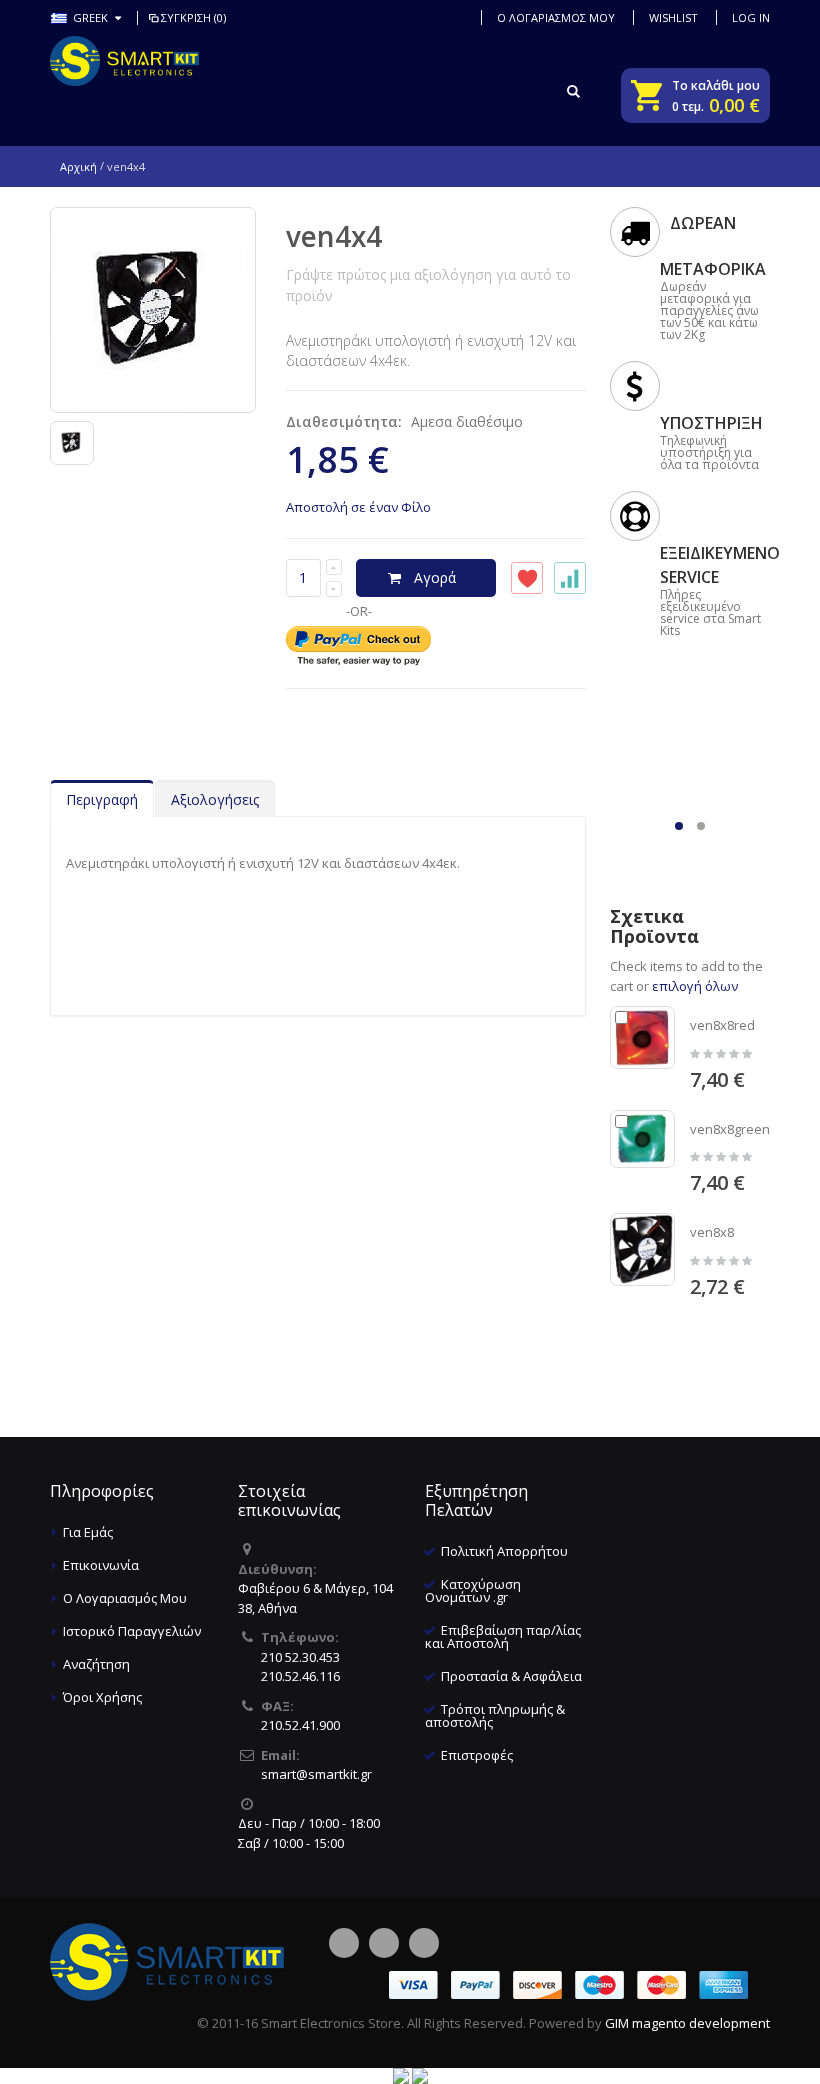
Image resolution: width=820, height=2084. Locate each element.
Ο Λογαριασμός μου (556, 17)
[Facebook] (344, 1943)
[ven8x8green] (643, 1139)
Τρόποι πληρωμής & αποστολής (495, 1715)
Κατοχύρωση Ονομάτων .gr (473, 1590)
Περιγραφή (102, 799)
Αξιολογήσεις (215, 799)
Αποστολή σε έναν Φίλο (358, 507)
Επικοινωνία (101, 1565)
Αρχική (78, 166)
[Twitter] (384, 1943)
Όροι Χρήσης (102, 1697)
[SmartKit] (124, 61)
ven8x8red (722, 1025)
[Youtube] (424, 1943)
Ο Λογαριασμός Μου (125, 1598)
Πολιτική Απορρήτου (504, 1551)
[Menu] (533, 90)
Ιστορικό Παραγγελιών (132, 1631)
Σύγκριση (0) (193, 17)
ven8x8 (712, 1232)
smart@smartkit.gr (316, 1774)
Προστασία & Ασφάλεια (511, 1676)
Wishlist (673, 17)
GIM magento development (687, 2023)
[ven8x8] (643, 1249)
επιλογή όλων (695, 986)
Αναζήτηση (96, 1664)
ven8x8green (730, 1129)
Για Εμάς (88, 1532)
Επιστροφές (477, 1755)
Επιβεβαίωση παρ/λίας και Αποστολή (503, 1636)
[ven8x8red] (643, 1037)
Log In (751, 17)
